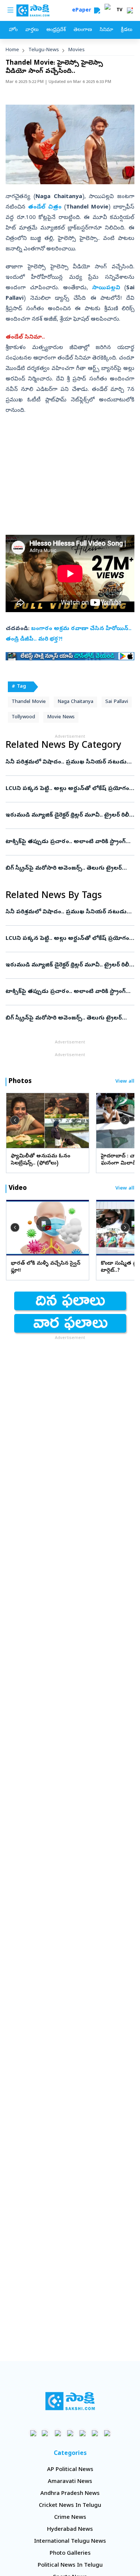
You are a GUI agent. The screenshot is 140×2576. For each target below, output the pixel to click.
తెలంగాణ (83, 30)
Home (12, 50)
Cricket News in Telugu (70, 2506)
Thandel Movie (29, 702)
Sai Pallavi (117, 702)
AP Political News (70, 2470)
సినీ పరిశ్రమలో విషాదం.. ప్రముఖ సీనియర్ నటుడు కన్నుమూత (68, 762)
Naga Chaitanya (75, 702)
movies (77, 50)
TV (119, 10)
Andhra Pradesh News (70, 2494)
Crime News (70, 2518)
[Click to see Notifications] (130, 10)
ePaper (83, 11)
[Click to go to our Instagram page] (70, 2433)
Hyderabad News (70, 2530)
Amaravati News (70, 2482)
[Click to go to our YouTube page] (82, 2433)
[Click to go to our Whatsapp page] (45, 2433)
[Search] (97, 10)
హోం (13, 30)
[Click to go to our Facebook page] (33, 2433)
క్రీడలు (127, 30)
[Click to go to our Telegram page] (95, 2433)
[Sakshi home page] (70, 2401)
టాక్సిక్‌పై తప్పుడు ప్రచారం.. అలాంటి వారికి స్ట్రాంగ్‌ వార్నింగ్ (66, 842)
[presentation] (15, 1120)
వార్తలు (32, 30)
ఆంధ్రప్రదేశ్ (56, 30)
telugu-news (44, 50)
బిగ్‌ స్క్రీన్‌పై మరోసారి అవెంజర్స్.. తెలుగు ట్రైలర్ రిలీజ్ (69, 869)
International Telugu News (70, 2542)
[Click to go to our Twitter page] (58, 2433)
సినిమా (106, 30)
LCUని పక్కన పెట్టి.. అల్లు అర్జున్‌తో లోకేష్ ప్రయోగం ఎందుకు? (70, 789)
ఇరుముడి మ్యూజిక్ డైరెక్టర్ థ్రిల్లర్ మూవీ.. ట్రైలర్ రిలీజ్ (70, 815)
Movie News (61, 717)
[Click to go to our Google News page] (107, 2433)
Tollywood (23, 717)
